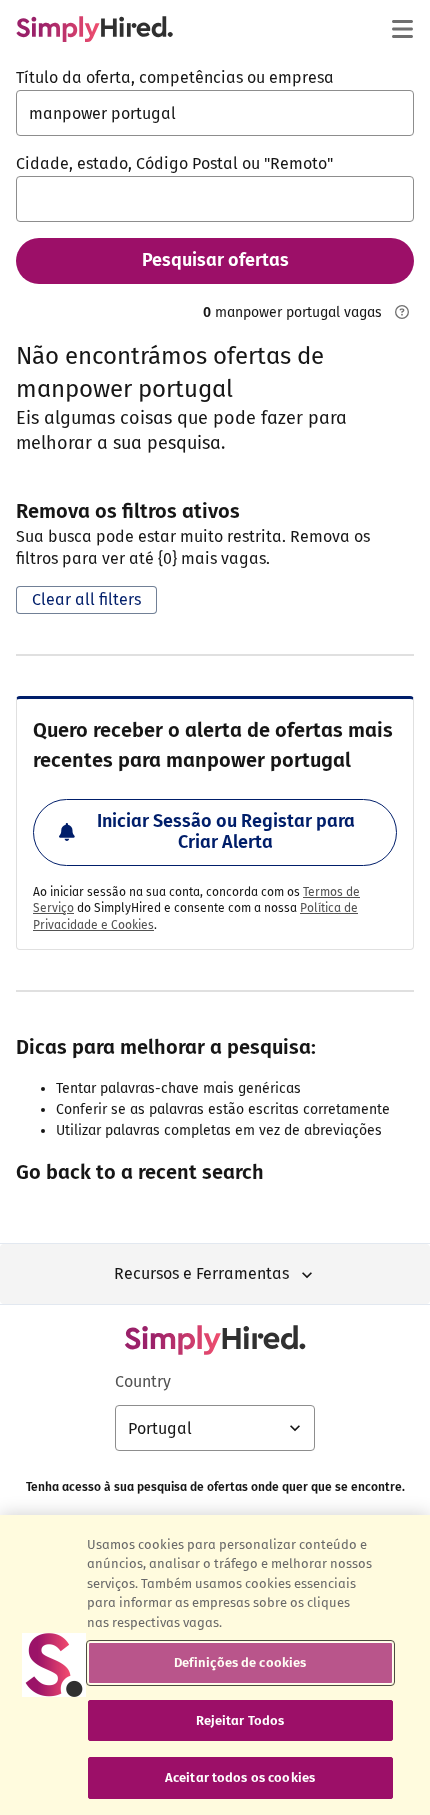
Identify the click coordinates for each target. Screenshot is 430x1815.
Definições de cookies (240, 1662)
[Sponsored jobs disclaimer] (402, 312)
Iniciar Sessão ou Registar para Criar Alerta (226, 832)
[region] (215, 1665)
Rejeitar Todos (240, 1720)
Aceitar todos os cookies (240, 1777)
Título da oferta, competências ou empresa (175, 77)
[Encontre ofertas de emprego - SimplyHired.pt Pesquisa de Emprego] (94, 29)
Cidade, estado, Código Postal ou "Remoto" (174, 163)
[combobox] (215, 113)
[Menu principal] (402, 29)
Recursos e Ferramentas (201, 1273)
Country (143, 1381)
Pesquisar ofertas (215, 260)
